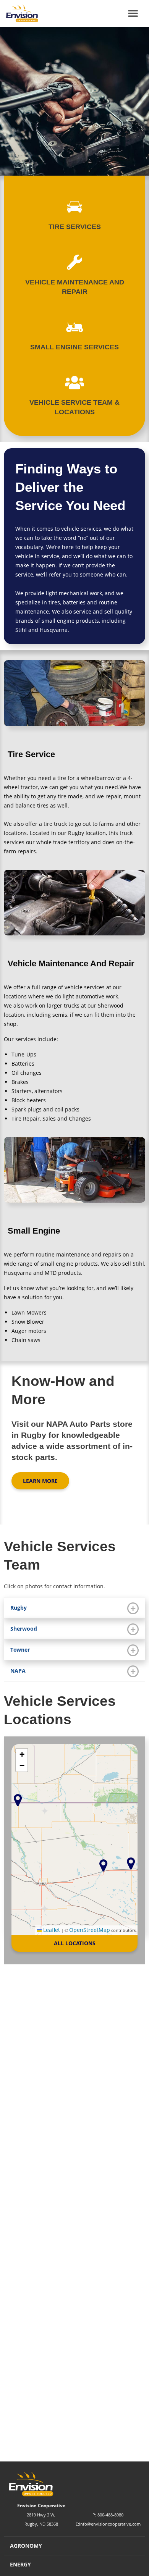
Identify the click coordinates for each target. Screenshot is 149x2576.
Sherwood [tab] (24, 1629)
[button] (131, 1863)
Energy (20, 2564)
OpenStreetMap (90, 1930)
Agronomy (26, 2546)
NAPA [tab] (18, 1671)
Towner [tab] (20, 1650)
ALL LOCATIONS (75, 1943)
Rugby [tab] (19, 1608)
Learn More (40, 1481)
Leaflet (51, 1930)
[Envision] (19, 13)
